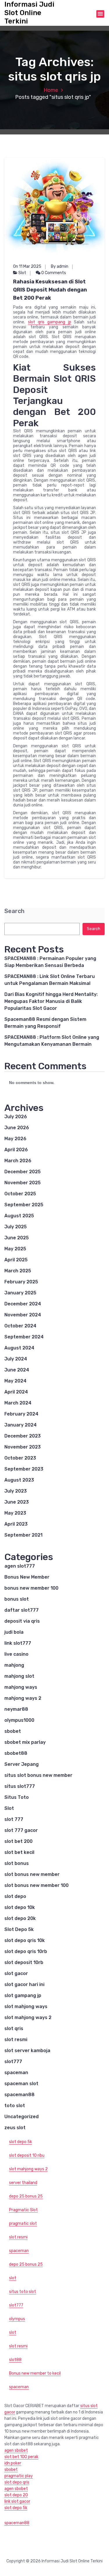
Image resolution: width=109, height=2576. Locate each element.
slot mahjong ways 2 (28, 2017)
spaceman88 (19, 2095)
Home (51, 90)
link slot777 (18, 1643)
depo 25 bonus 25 (26, 2196)
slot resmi (16, 2040)
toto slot (15, 2106)
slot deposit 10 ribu (27, 2155)
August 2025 (19, 1216)
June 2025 (17, 1238)
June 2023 (17, 1502)
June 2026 (17, 1128)
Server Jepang (22, 1764)
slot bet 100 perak (21, 2457)
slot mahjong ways (26, 2006)
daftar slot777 (22, 1610)
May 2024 (15, 1381)
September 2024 (24, 1337)
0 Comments (53, 273)
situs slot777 (20, 1786)
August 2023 (19, 1480)
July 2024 (16, 1359)
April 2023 (16, 1524)
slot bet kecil (19, 1852)
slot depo (15, 1896)
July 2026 (16, 1117)
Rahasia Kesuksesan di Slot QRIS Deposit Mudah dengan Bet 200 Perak (50, 290)
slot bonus (17, 1863)
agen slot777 (20, 1566)
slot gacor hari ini (24, 1984)
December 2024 (23, 1304)
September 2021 (23, 1535)
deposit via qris (22, 1621)
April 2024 (16, 1392)
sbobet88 (16, 1753)
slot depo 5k (20, 2142)
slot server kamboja (27, 2051)
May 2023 (15, 1513)
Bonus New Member (27, 1577)
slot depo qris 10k (25, 1940)
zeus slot (15, 2128)
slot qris (14, 2028)
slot (13, 2278)
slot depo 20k (20, 1918)
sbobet (13, 1731)
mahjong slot (19, 1676)
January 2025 (20, 1293)
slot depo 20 (16, 2495)
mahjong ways (21, 1687)
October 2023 (20, 1458)
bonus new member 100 (31, 1588)
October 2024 (20, 1326)
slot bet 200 (18, 1841)
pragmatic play (19, 2476)
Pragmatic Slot (23, 2210)
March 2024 (18, 1403)
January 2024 (20, 1425)
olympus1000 (19, 1720)
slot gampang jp (23, 1995)
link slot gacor (17, 2501)
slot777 (13, 2062)
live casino (16, 1654)
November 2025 (23, 1183)
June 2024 (17, 1370)
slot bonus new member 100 (36, 1885)
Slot (22, 273)
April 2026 (16, 1150)
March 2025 (18, 1271)
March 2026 (18, 1161)
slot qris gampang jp (50, 322)
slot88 (15, 2360)
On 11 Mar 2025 (27, 266)
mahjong (14, 1665)
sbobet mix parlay (25, 1742)
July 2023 (16, 1491)
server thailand (23, 2183)
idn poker (13, 2463)
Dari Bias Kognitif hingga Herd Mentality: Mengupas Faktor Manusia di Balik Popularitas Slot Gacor (51, 1001)
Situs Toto (17, 1797)
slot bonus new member (32, 1874)
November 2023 (23, 1447)
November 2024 (23, 1315)
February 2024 (21, 1414)
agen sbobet (16, 2450)
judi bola (14, 1632)
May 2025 (15, 1249)
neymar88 (16, 1709)
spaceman (16, 2073)
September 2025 (24, 1205)
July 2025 (16, 1227)
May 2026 (15, 1139)
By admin (60, 266)
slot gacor (16, 1973)
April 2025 (16, 1260)
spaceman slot (21, 2084)
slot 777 (14, 1819)
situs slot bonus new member (38, 1775)
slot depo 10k (20, 1907)
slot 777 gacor (21, 1830)
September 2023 (24, 1469)
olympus (17, 2319)
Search (14, 911)
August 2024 (19, 1348)
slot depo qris (17, 2482)
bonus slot (17, 1599)
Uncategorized (22, 2117)
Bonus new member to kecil (35, 2373)
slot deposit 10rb (24, 1962)
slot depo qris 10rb (26, 1951)
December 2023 (23, 1436)
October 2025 (20, 1194)
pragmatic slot (23, 2224)
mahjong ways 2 (23, 1698)
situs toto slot (23, 2292)
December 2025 (23, 1172)
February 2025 (21, 1282)
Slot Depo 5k (19, 1929)
